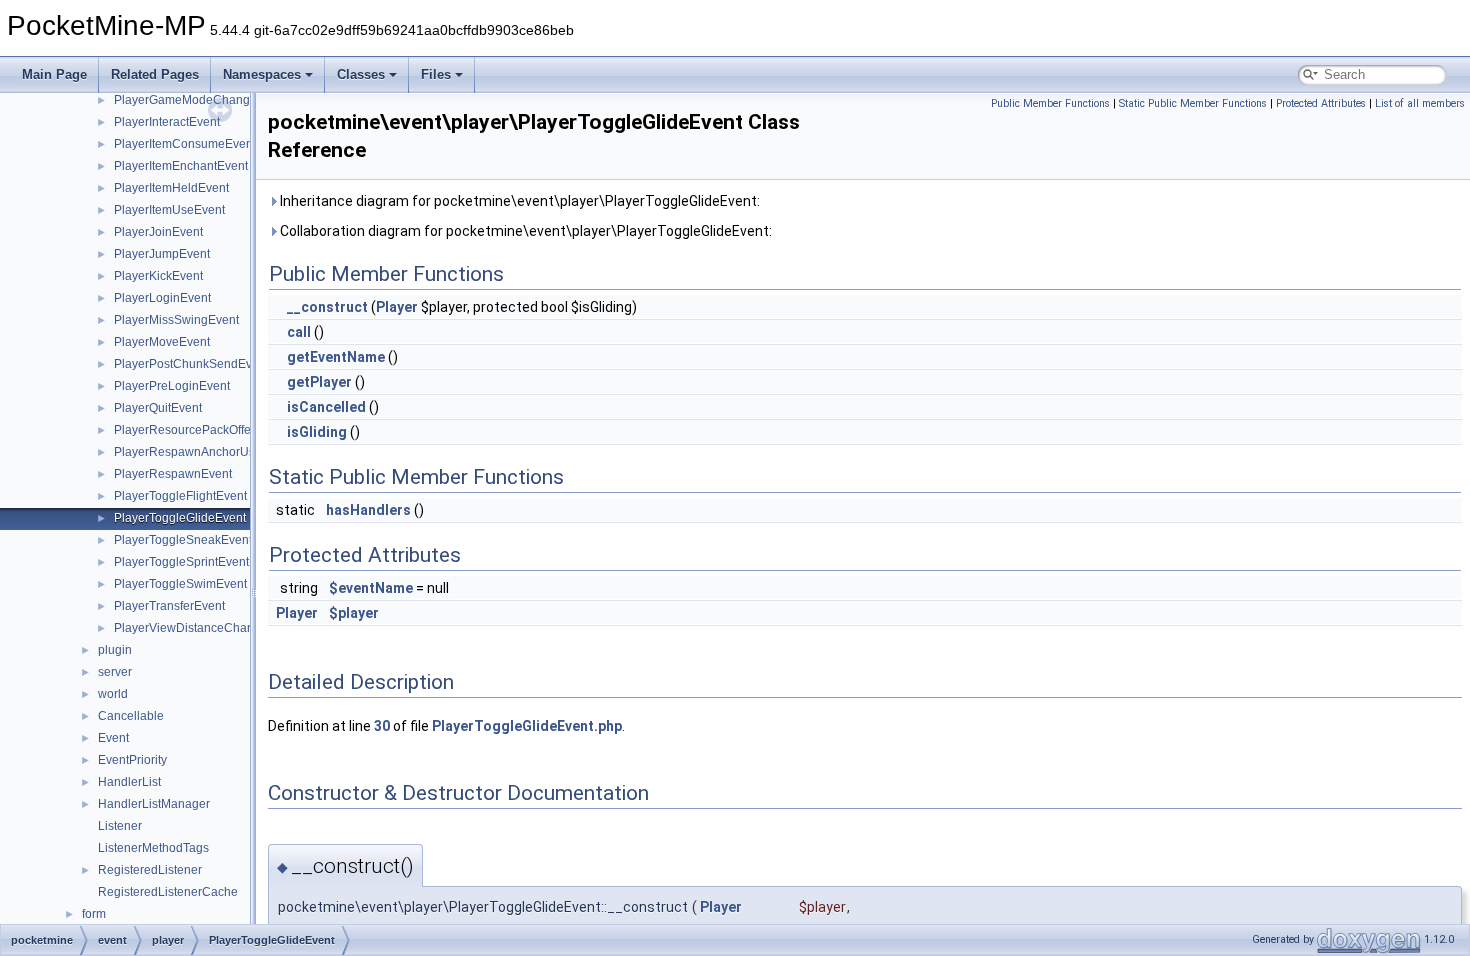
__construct (327, 307)
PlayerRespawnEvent (173, 474)
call (299, 332)
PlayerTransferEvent (169, 606)
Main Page (54, 74)
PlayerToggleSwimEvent (180, 584)
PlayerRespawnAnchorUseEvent (203, 452)
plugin (115, 650)
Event (113, 738)
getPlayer (319, 382)
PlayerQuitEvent (158, 408)
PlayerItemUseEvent (169, 210)
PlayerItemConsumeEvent (185, 144)
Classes (361, 74)
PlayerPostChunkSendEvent (191, 364)
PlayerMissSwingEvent (176, 320)
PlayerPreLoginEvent (172, 386)
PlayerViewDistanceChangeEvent (206, 628)
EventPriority (132, 760)
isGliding (317, 432)
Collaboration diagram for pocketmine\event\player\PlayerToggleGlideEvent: (524, 231)
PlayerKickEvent (158, 276)
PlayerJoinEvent (158, 232)
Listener (120, 826)
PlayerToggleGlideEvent (180, 518)
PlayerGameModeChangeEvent (201, 100)
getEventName (336, 357)
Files (436, 74)
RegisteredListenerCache (168, 892)
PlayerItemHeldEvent (171, 188)
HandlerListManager (154, 804)
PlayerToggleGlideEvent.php (527, 726)
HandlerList (129, 782)
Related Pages (155, 74)
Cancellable (131, 716)
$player (354, 613)
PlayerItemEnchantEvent (181, 166)
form (94, 914)
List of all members (1420, 103)
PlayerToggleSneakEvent (183, 540)
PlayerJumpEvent (162, 254)
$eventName (371, 588)
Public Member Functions (1050, 103)
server (115, 672)
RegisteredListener (150, 870)
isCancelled (326, 407)
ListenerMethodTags (153, 848)
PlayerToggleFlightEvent (180, 496)
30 (382, 726)
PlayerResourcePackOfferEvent (200, 430)
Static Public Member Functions (1193, 103)
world (113, 694)
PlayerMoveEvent (162, 342)
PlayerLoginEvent (162, 298)
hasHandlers (368, 510)
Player (397, 307)
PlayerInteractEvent (167, 122)
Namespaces (262, 74)
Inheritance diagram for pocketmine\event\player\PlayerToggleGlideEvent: (518, 201)
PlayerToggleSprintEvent (181, 562)
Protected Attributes (1321, 103)
